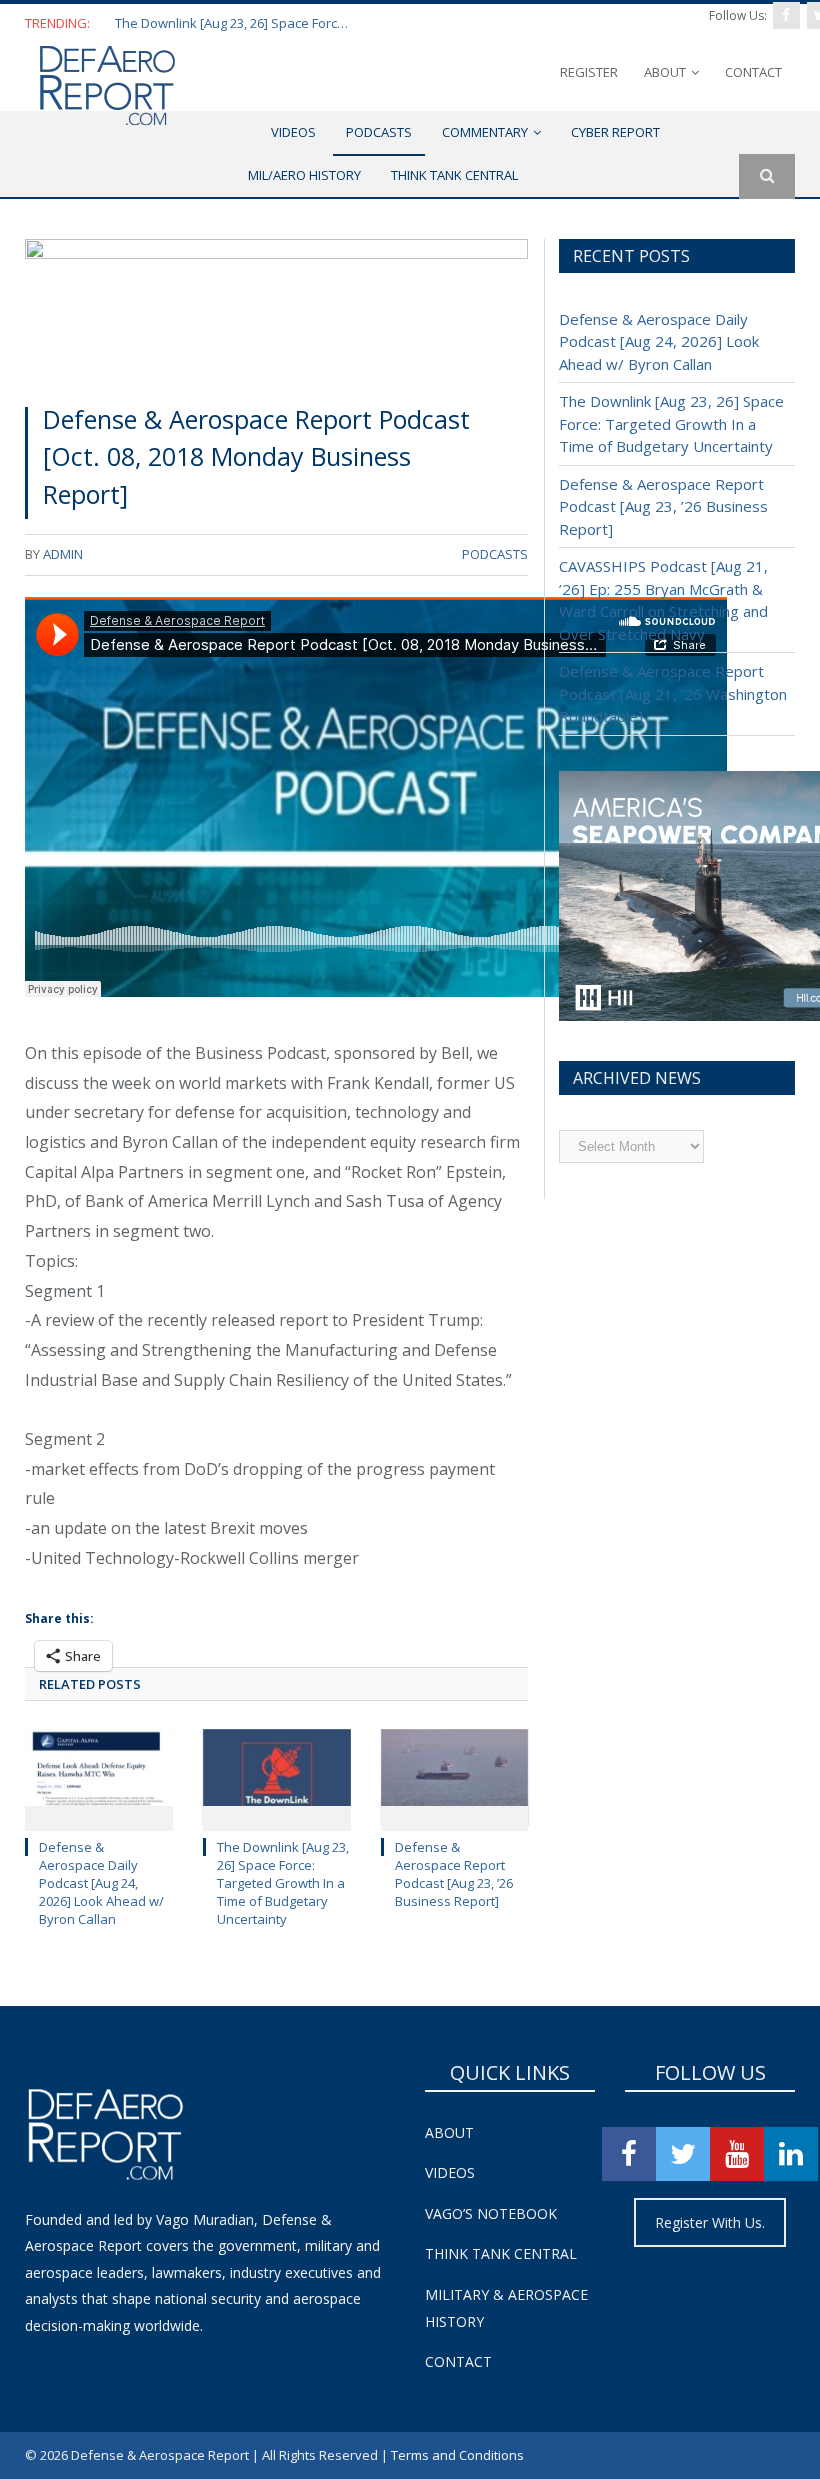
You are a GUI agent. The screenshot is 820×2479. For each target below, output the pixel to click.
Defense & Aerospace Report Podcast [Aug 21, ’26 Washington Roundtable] (673, 693)
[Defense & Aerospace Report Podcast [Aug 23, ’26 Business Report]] (455, 1777)
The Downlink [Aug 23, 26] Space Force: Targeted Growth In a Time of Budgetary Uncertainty (235, 23)
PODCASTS (379, 132)
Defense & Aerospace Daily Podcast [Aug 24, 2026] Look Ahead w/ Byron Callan (101, 1883)
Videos (450, 2172)
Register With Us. (710, 2222)
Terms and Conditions (457, 2455)
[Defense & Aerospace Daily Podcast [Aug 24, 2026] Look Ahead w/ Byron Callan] (99, 1777)
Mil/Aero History (304, 175)
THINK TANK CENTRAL (454, 175)
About (665, 72)
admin (63, 554)
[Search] (767, 176)
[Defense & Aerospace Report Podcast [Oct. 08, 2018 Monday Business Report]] (276, 313)
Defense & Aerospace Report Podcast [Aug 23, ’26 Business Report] (454, 1874)
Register (589, 72)
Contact (753, 72)
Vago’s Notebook (491, 2213)
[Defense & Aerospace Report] (107, 85)
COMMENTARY (485, 132)
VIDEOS (293, 132)
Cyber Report (615, 132)
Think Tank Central (501, 2253)
